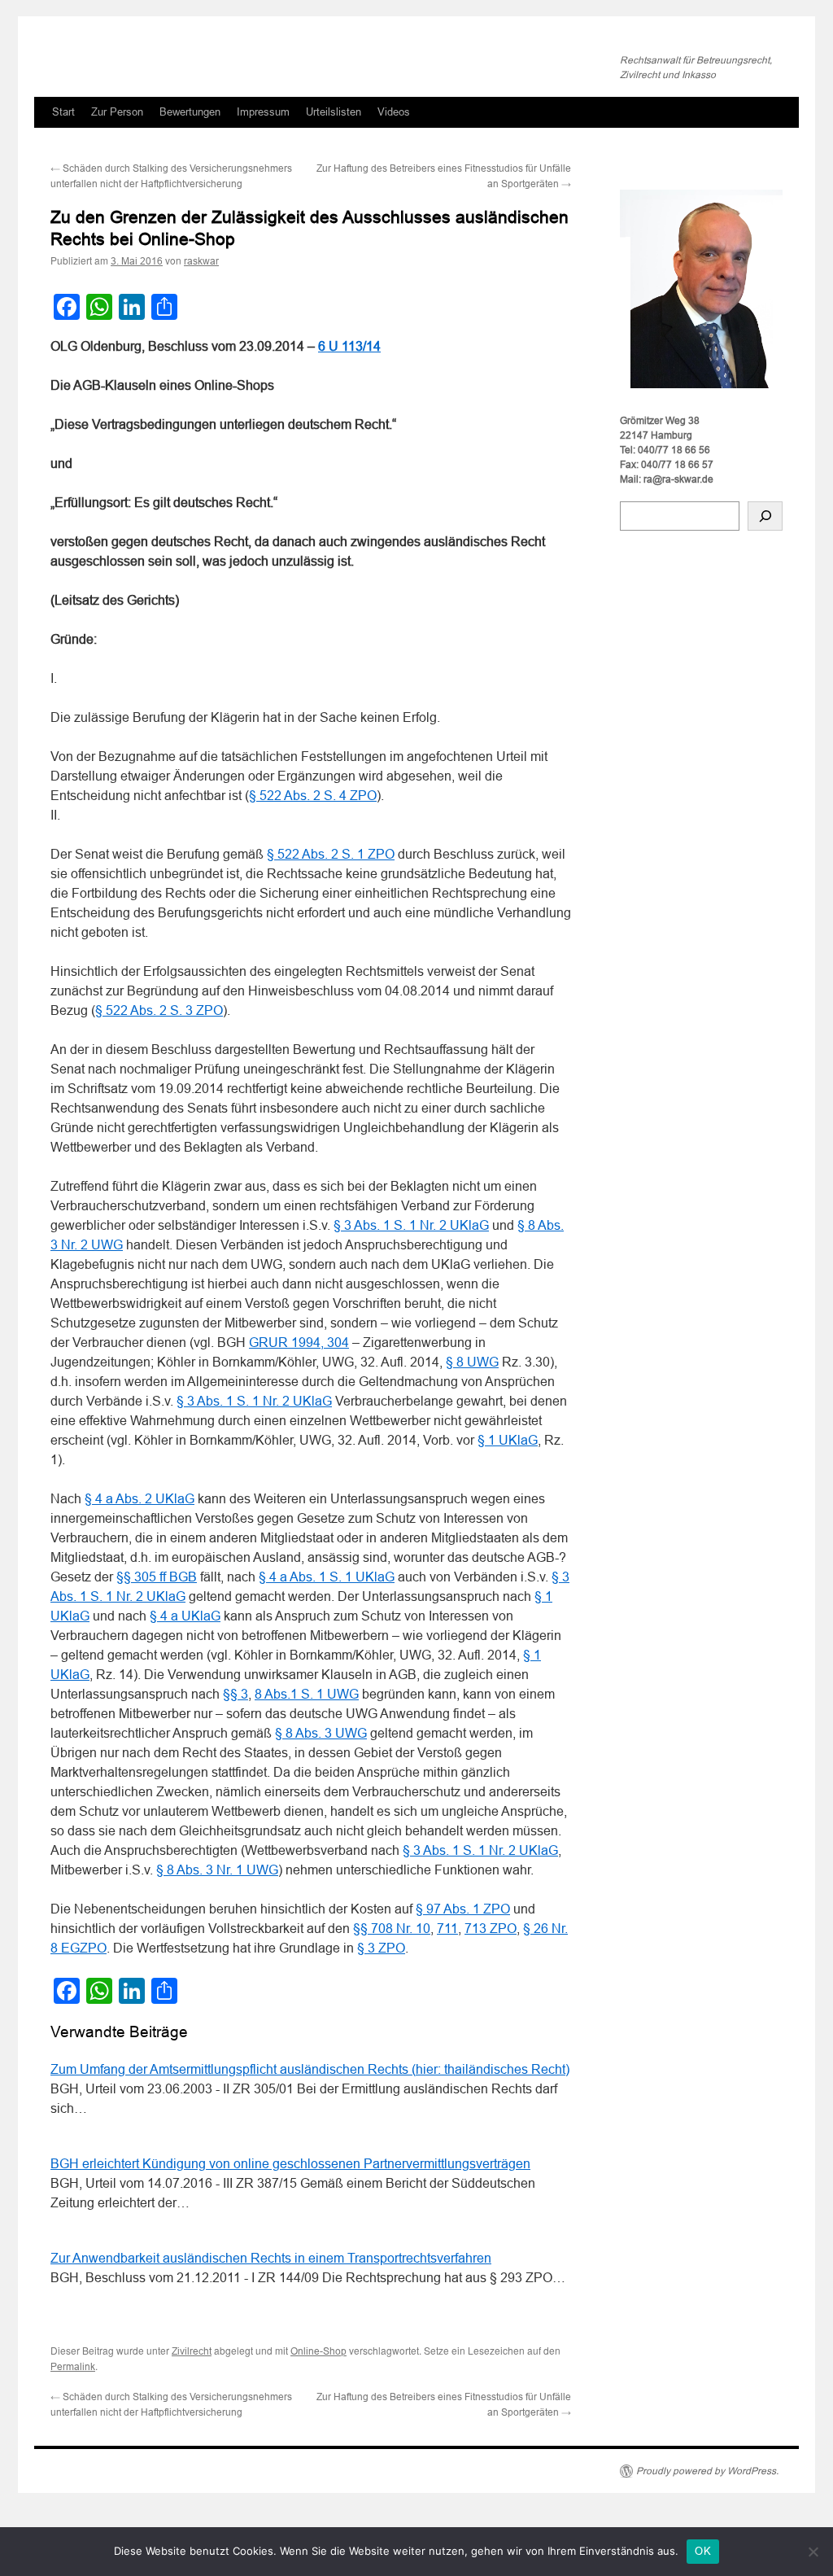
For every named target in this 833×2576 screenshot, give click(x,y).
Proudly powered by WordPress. (707, 2471)
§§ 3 (236, 1694)
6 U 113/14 (349, 346)
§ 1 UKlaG (508, 1440)
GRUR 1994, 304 (299, 1343)
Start (63, 112)
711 (447, 1929)
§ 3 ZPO (381, 1948)
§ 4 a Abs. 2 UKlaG (140, 1499)
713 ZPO (491, 1929)
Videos (394, 112)
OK (703, 2551)
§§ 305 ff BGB (157, 1577)
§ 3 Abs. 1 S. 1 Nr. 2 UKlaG (411, 1225)
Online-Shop (318, 2351)
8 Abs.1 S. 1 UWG (307, 1694)
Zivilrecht (192, 2351)
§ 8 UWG (472, 1362)
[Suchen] (765, 516)
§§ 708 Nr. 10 (392, 1929)
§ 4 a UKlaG (185, 1616)
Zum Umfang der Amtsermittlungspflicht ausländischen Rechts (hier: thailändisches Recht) (310, 2069)
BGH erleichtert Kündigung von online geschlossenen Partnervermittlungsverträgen (290, 2164)
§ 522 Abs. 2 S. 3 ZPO (159, 1010)
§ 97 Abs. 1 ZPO (463, 1909)
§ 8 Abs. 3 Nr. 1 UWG (217, 1870)
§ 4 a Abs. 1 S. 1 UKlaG (327, 1577)
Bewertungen (190, 112)
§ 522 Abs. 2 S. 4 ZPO (313, 796)
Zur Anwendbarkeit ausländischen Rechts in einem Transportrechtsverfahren (271, 2258)
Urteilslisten (334, 112)
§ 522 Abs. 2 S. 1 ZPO (331, 854)
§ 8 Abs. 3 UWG (321, 1733)
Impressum (263, 112)
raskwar (201, 261)
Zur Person (117, 112)
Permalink (73, 2367)
